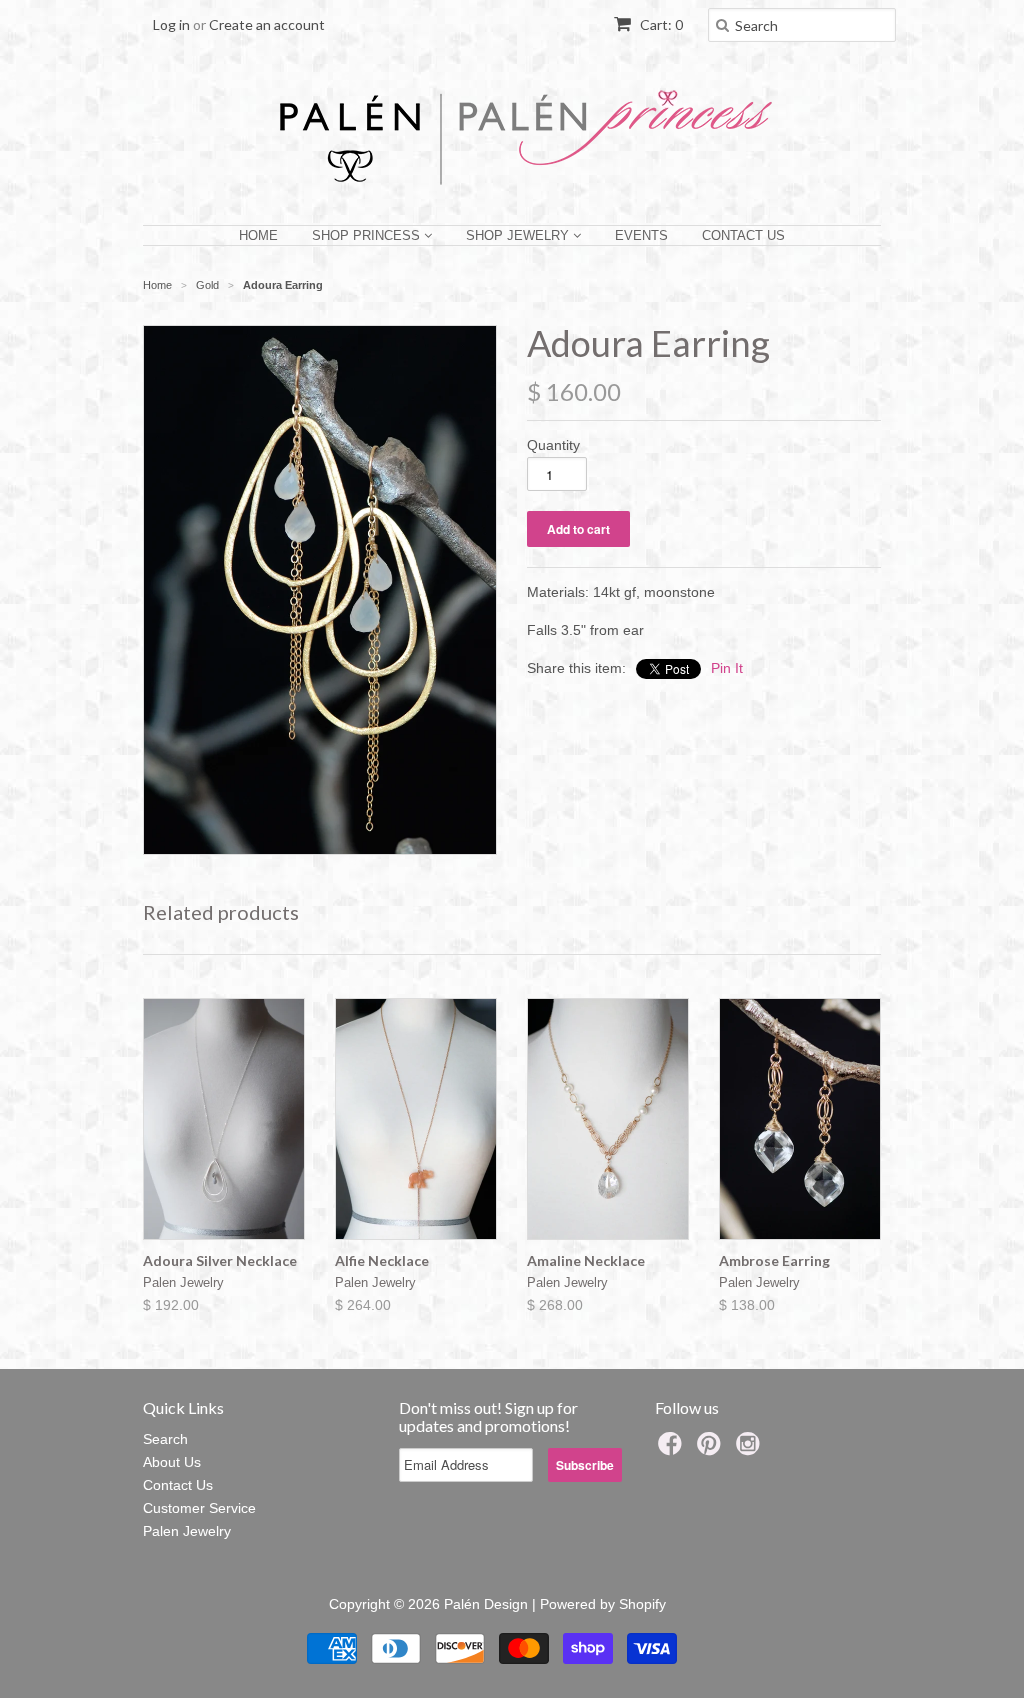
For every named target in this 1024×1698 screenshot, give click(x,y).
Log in (171, 24)
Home (258, 235)
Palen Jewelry (187, 1531)
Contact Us (743, 235)
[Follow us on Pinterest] (712, 1449)
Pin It (727, 668)
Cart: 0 (660, 24)
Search (165, 1439)
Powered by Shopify (603, 1604)
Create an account (267, 24)
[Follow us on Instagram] (751, 1449)
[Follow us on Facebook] (673, 1449)
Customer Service (199, 1508)
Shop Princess (368, 235)
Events (641, 235)
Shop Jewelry (519, 235)
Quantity (553, 445)
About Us (172, 1462)
